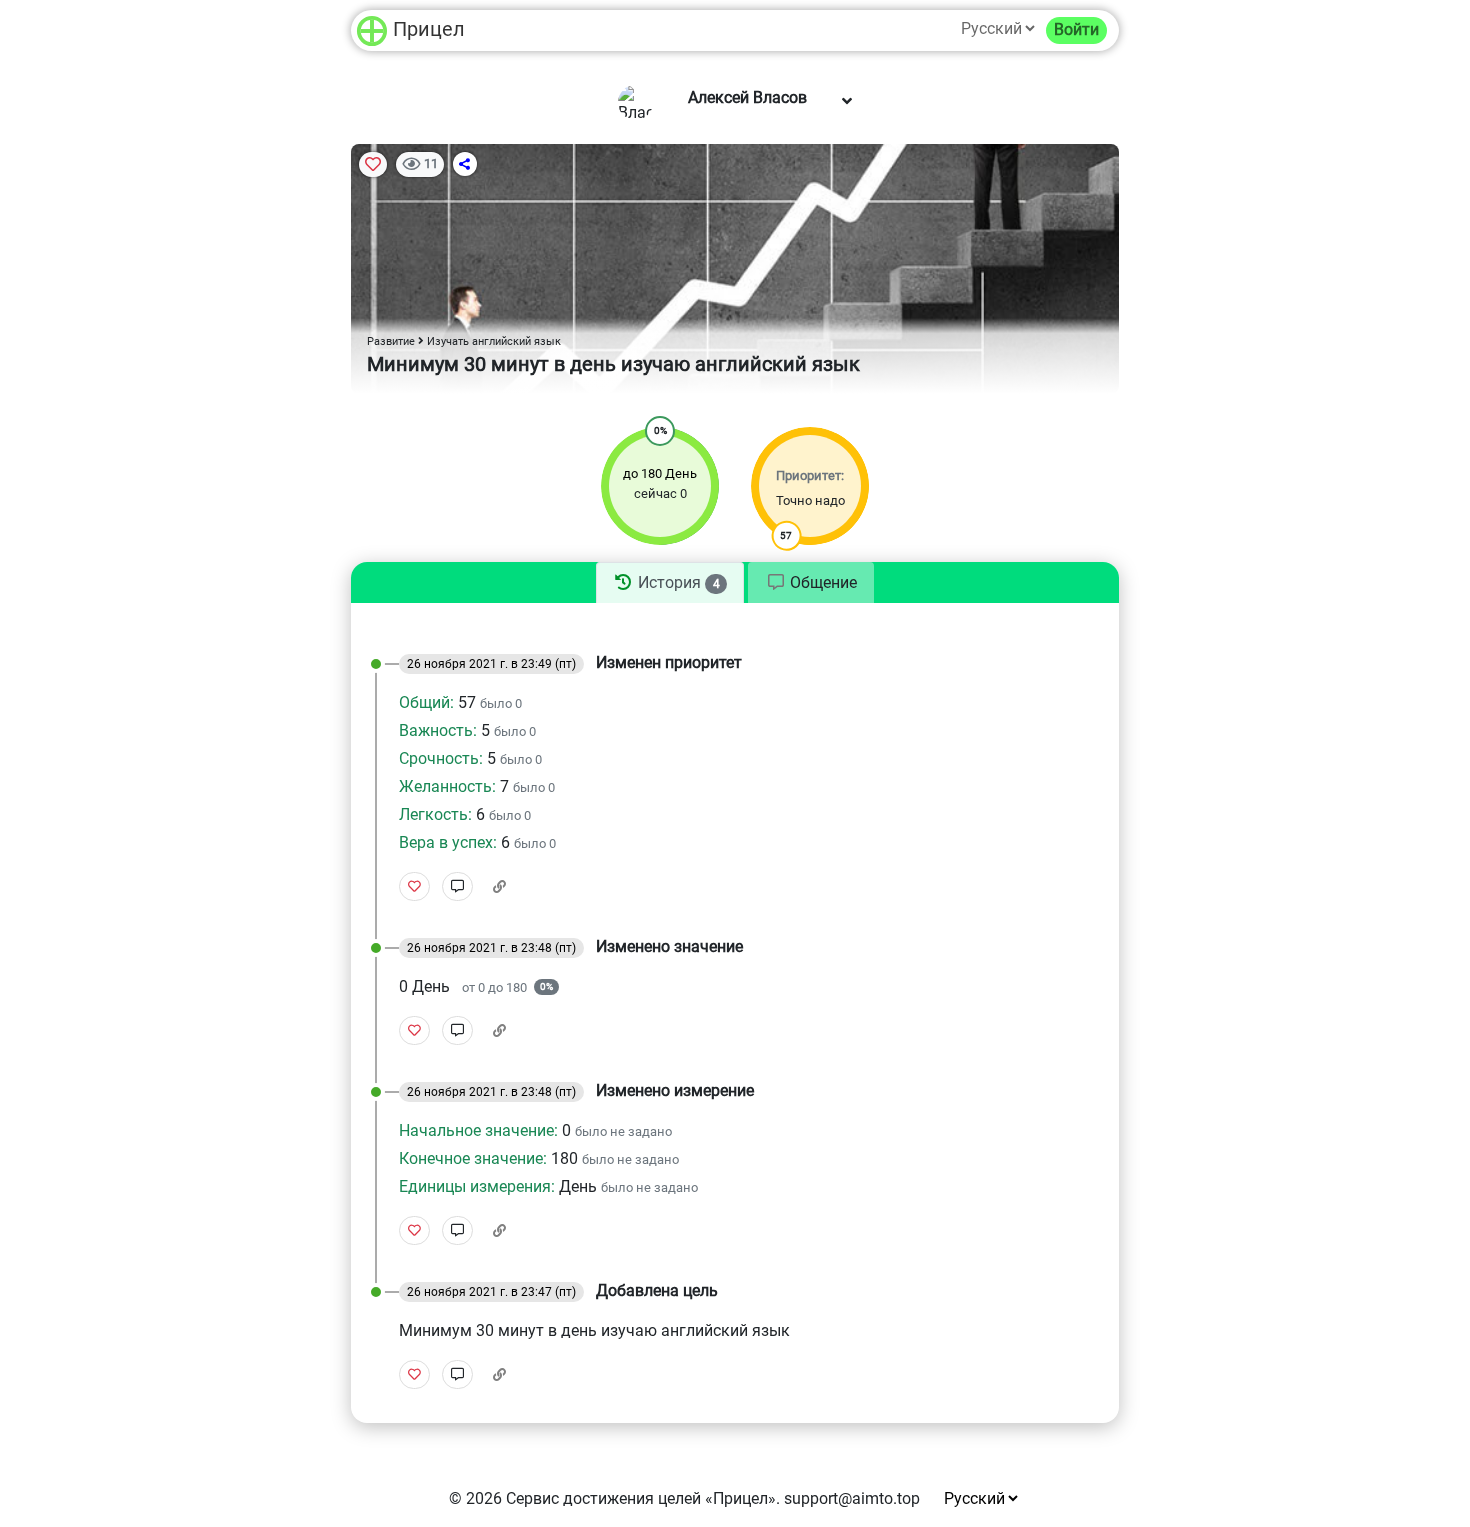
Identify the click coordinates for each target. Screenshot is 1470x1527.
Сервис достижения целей (603, 1498)
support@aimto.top (852, 1498)
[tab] (670, 583)
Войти (1076, 29)
